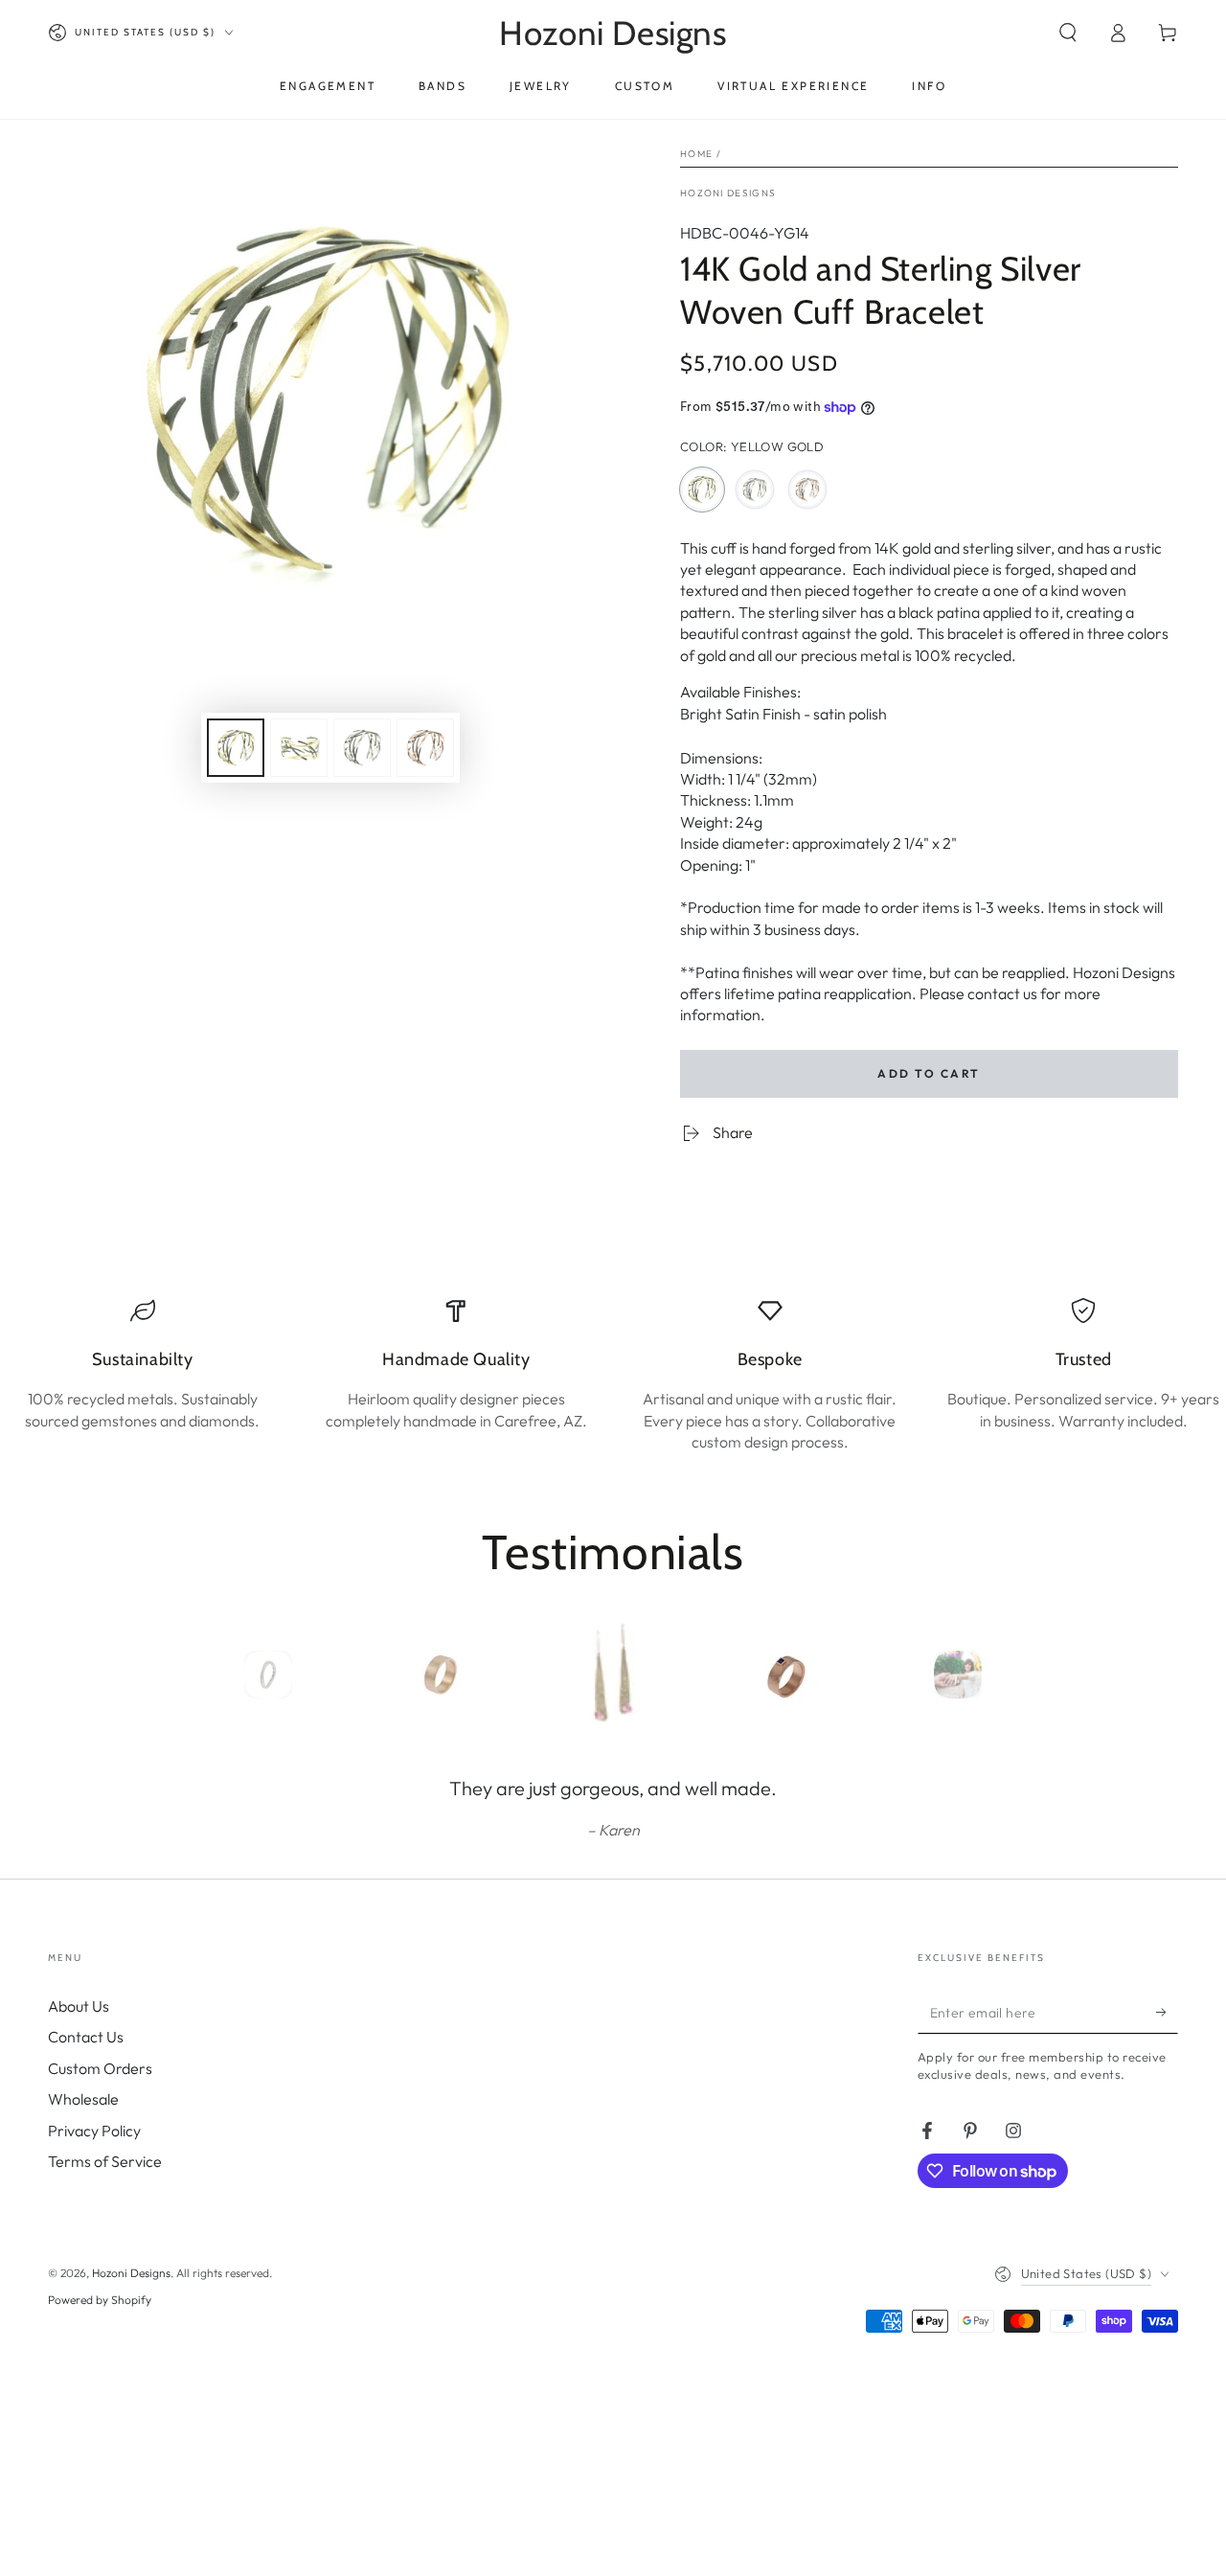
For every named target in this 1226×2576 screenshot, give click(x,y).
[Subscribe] (1167, 2012)
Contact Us (86, 2037)
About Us (79, 2006)
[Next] (1001, 1675)
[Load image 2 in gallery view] (299, 748)
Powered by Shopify (100, 2300)
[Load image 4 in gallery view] (425, 748)
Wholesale (83, 2099)
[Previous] (225, 1675)
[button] (1068, 33)
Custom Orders (100, 2068)
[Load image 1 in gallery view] (236, 748)
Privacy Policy (94, 2131)
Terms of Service (105, 2161)
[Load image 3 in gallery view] (362, 748)
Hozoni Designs (728, 193)
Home (696, 154)
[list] (613, 1376)
